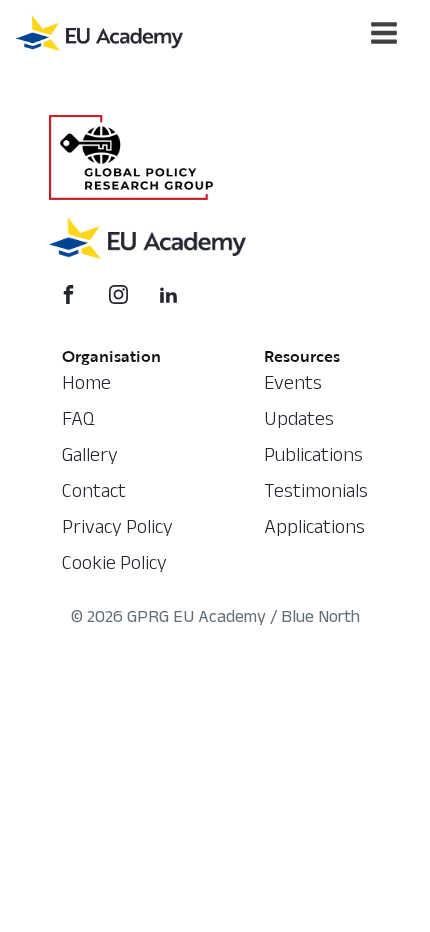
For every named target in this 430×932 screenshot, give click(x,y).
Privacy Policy (117, 530)
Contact (94, 494)
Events (293, 386)
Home (86, 386)
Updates (299, 422)
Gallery (90, 458)
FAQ (78, 422)
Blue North (320, 619)
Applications (314, 530)
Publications (313, 458)
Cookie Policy (114, 566)
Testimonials (316, 494)
